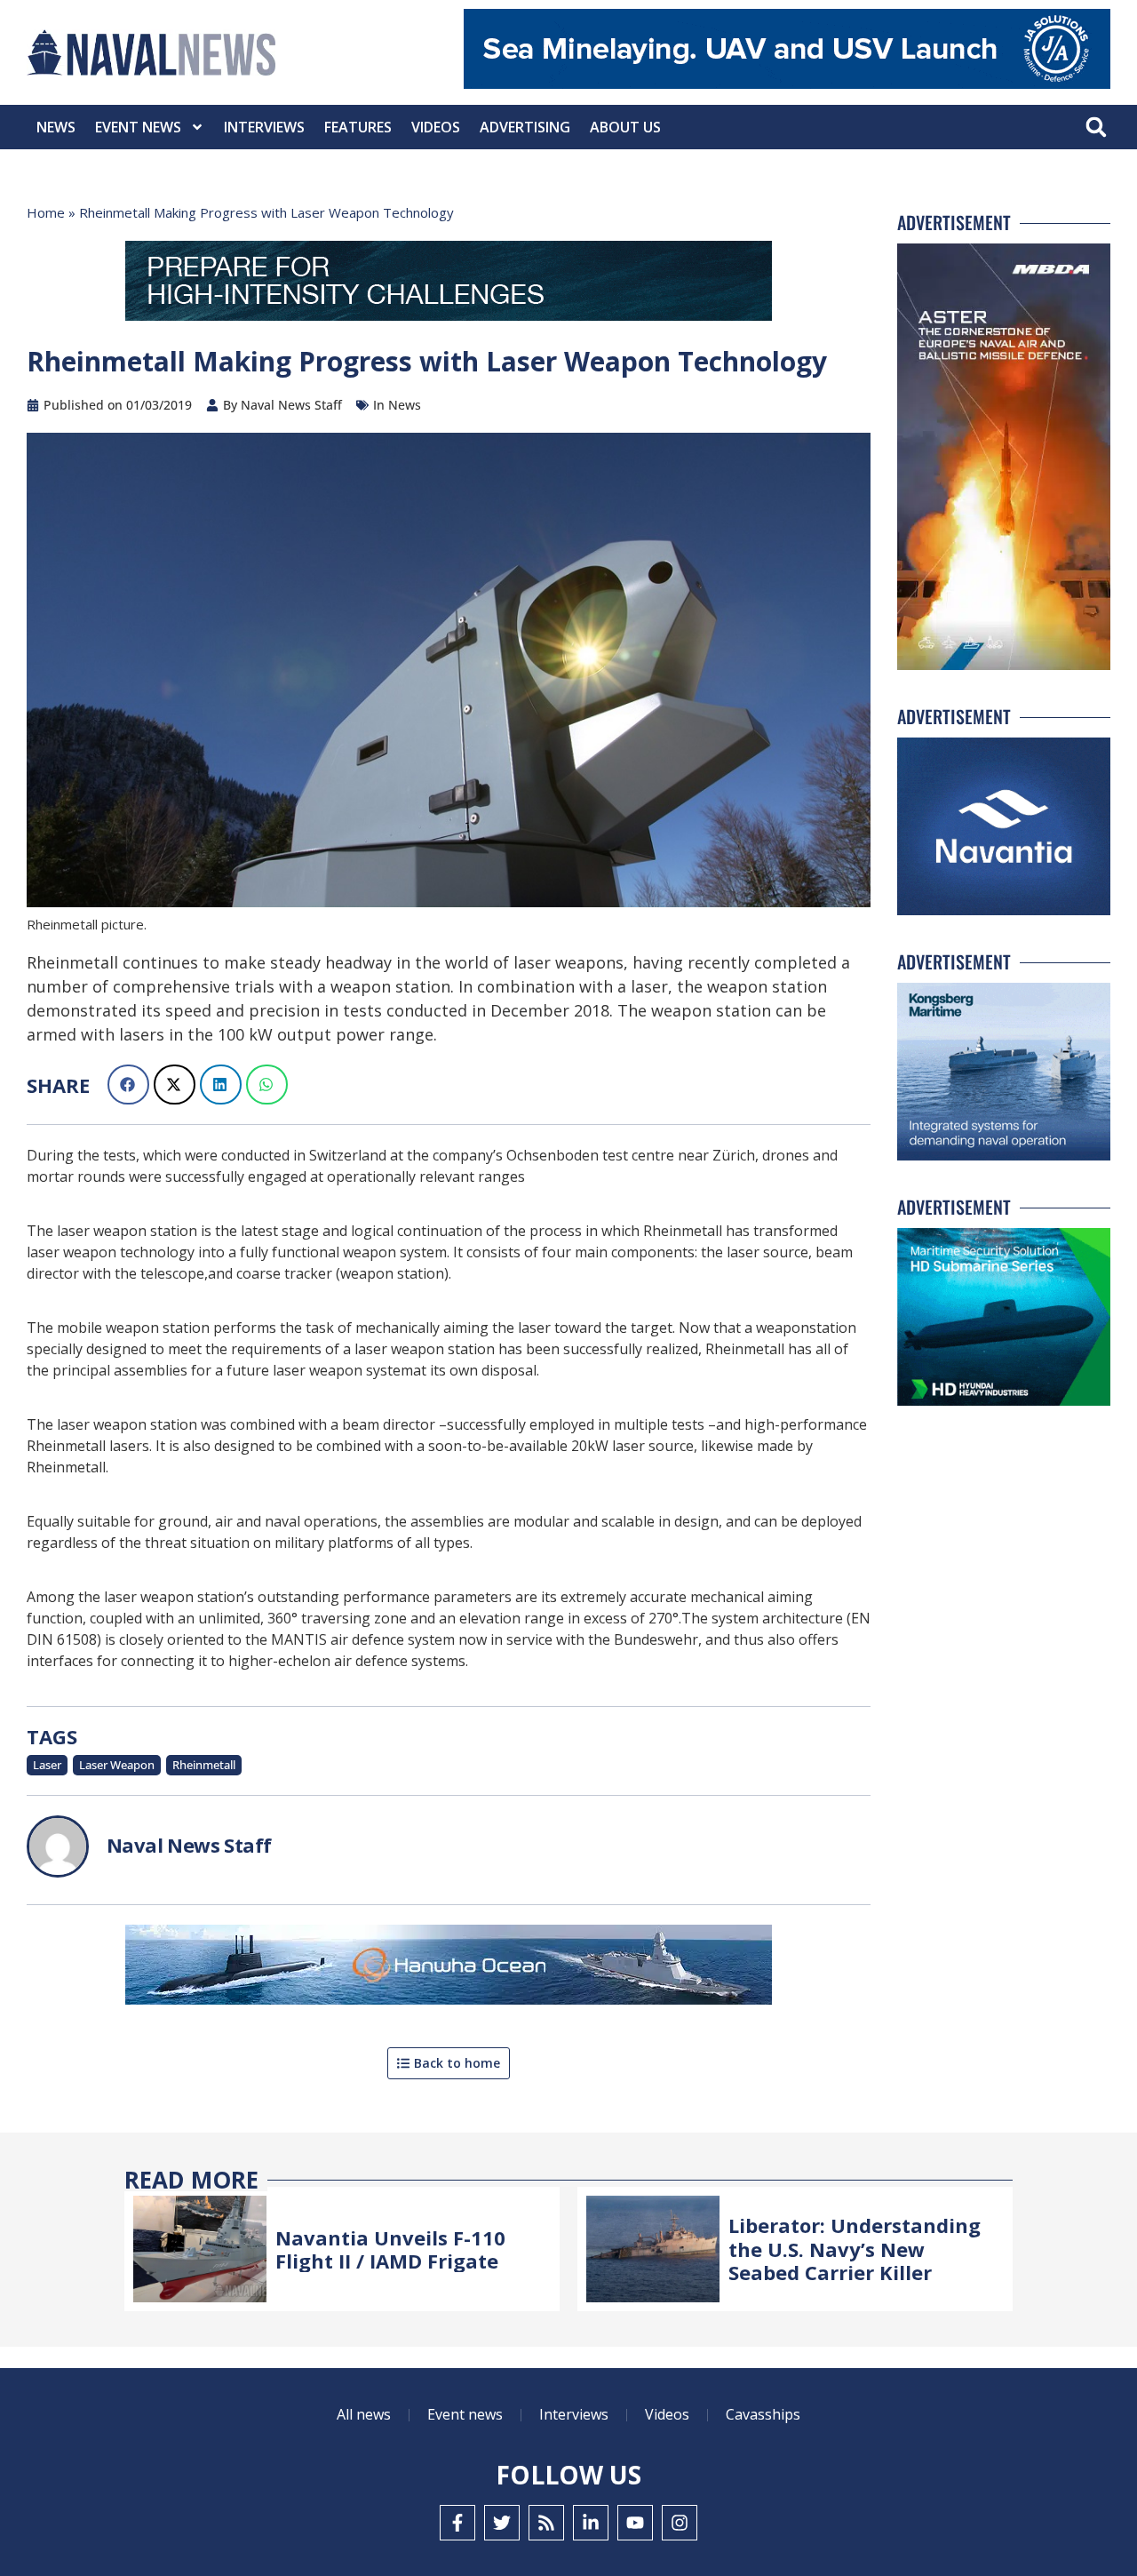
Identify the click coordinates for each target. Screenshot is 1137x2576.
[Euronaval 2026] (449, 284)
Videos (436, 127)
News (56, 127)
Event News (138, 127)
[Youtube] (635, 2523)
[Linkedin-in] (591, 2523)
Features (358, 127)
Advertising (525, 127)
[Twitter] (502, 2523)
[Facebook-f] (457, 2523)
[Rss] (546, 2523)
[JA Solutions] (787, 84)
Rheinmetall (204, 1765)
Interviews (264, 127)
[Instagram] (680, 2523)
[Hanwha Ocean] (449, 1968)
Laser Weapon (117, 1765)
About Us (625, 127)
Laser (47, 1765)
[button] (1096, 128)
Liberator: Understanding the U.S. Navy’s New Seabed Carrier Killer (855, 2249)
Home (46, 212)
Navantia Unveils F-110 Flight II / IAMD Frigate (390, 2249)
